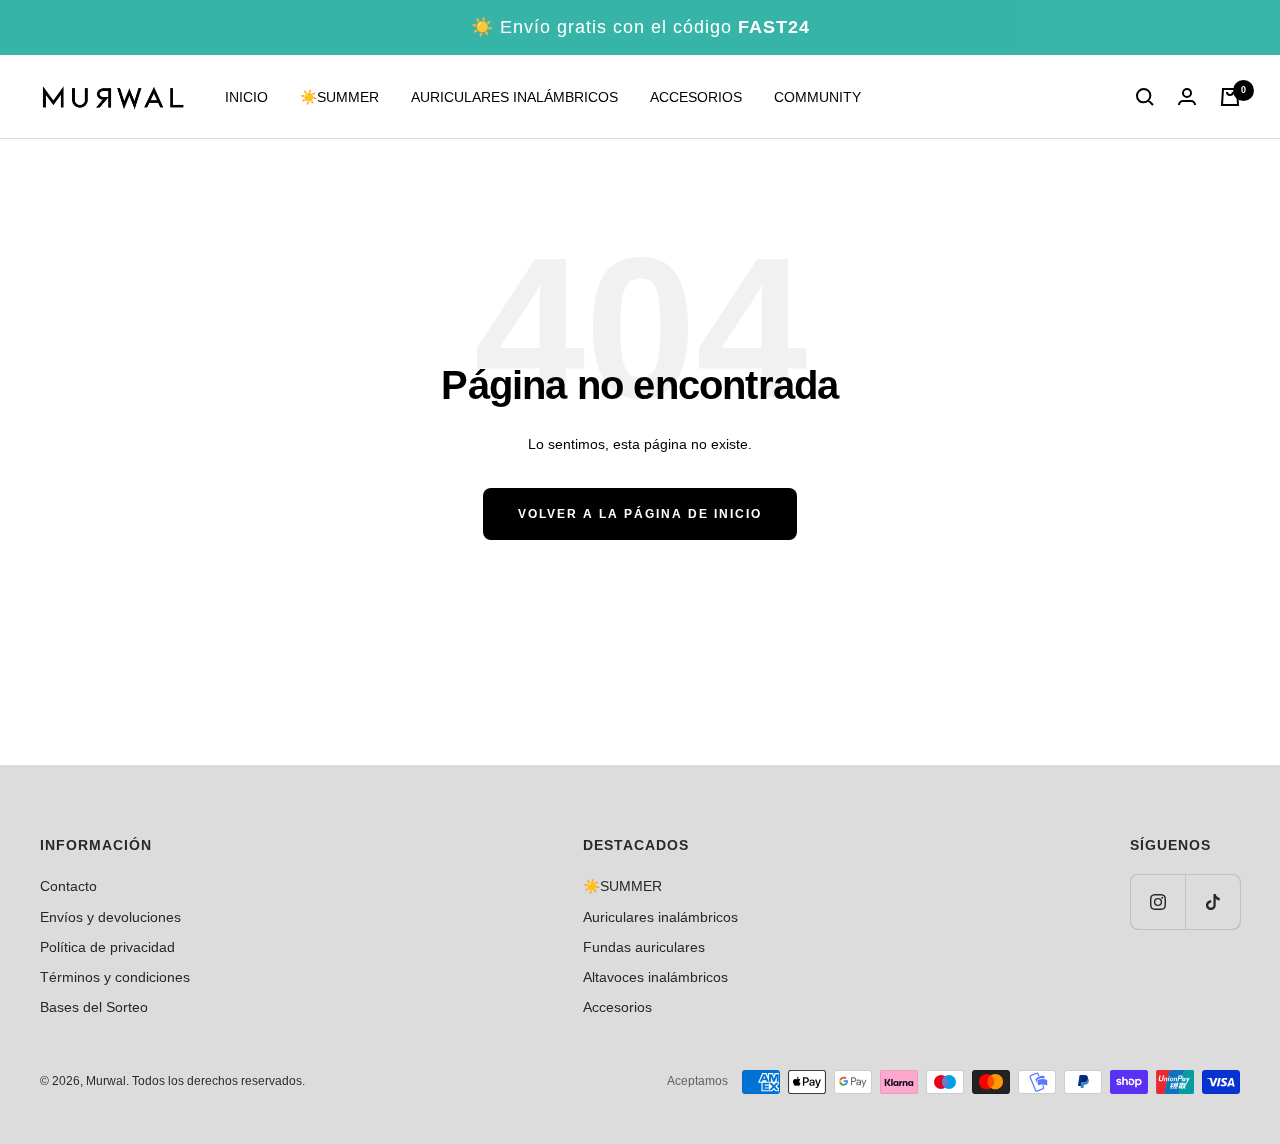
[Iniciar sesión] (1187, 97)
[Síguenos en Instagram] (1157, 901)
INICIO (246, 97)
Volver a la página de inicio (640, 514)
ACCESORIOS (696, 97)
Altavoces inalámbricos (655, 977)
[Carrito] (1230, 97)
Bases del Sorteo (94, 1007)
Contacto (68, 886)
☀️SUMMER (339, 97)
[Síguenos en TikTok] (1212, 901)
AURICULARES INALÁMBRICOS (514, 97)
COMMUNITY (817, 97)
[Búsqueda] (1145, 97)
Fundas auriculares (644, 947)
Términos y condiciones (115, 977)
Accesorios (617, 1007)
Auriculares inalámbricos (660, 917)
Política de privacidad (107, 947)
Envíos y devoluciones (110, 917)
